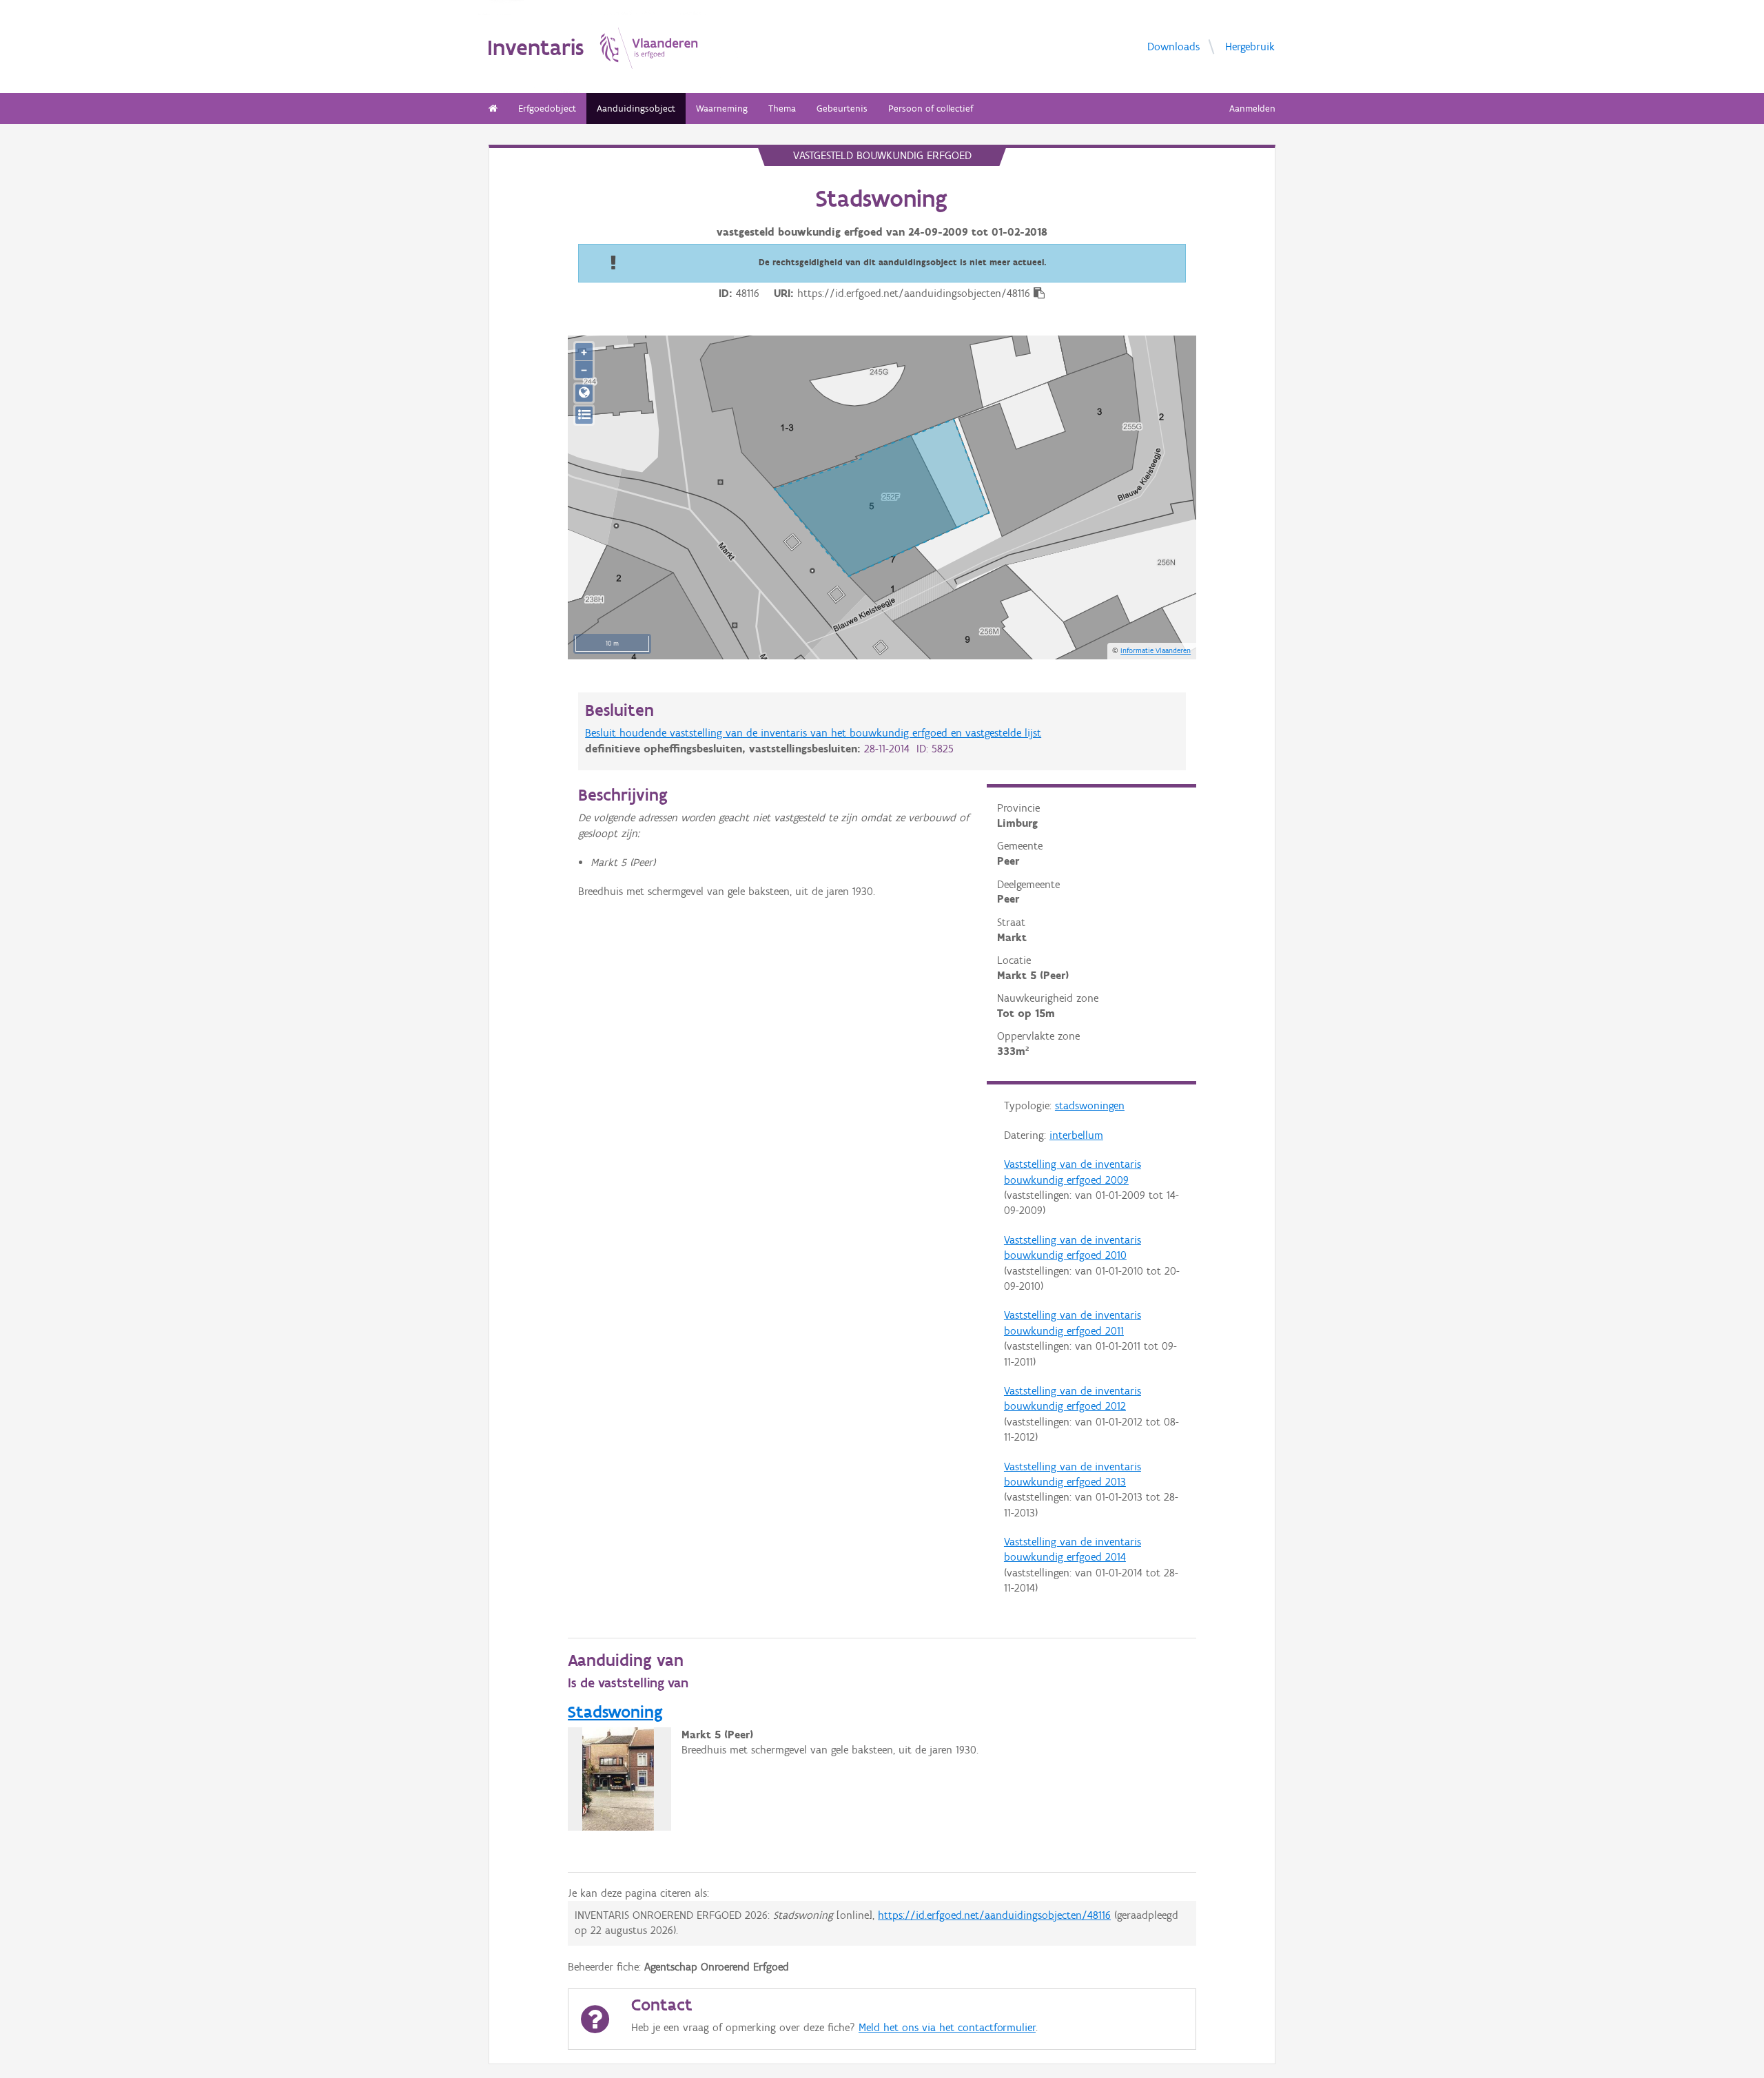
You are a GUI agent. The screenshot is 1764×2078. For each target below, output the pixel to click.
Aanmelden (1252, 109)
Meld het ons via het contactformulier (947, 2027)
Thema (782, 109)
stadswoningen (1090, 1105)
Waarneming (722, 109)
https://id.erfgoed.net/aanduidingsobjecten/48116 (994, 1915)
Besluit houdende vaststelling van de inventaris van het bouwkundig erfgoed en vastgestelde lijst (813, 733)
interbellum (1076, 1135)
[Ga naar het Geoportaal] (584, 393)
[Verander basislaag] (584, 415)
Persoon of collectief (931, 109)
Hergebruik (1250, 46)
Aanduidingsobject (636, 109)
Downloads (1173, 46)
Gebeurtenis (842, 109)
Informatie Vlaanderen (1156, 650)
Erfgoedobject (547, 109)
